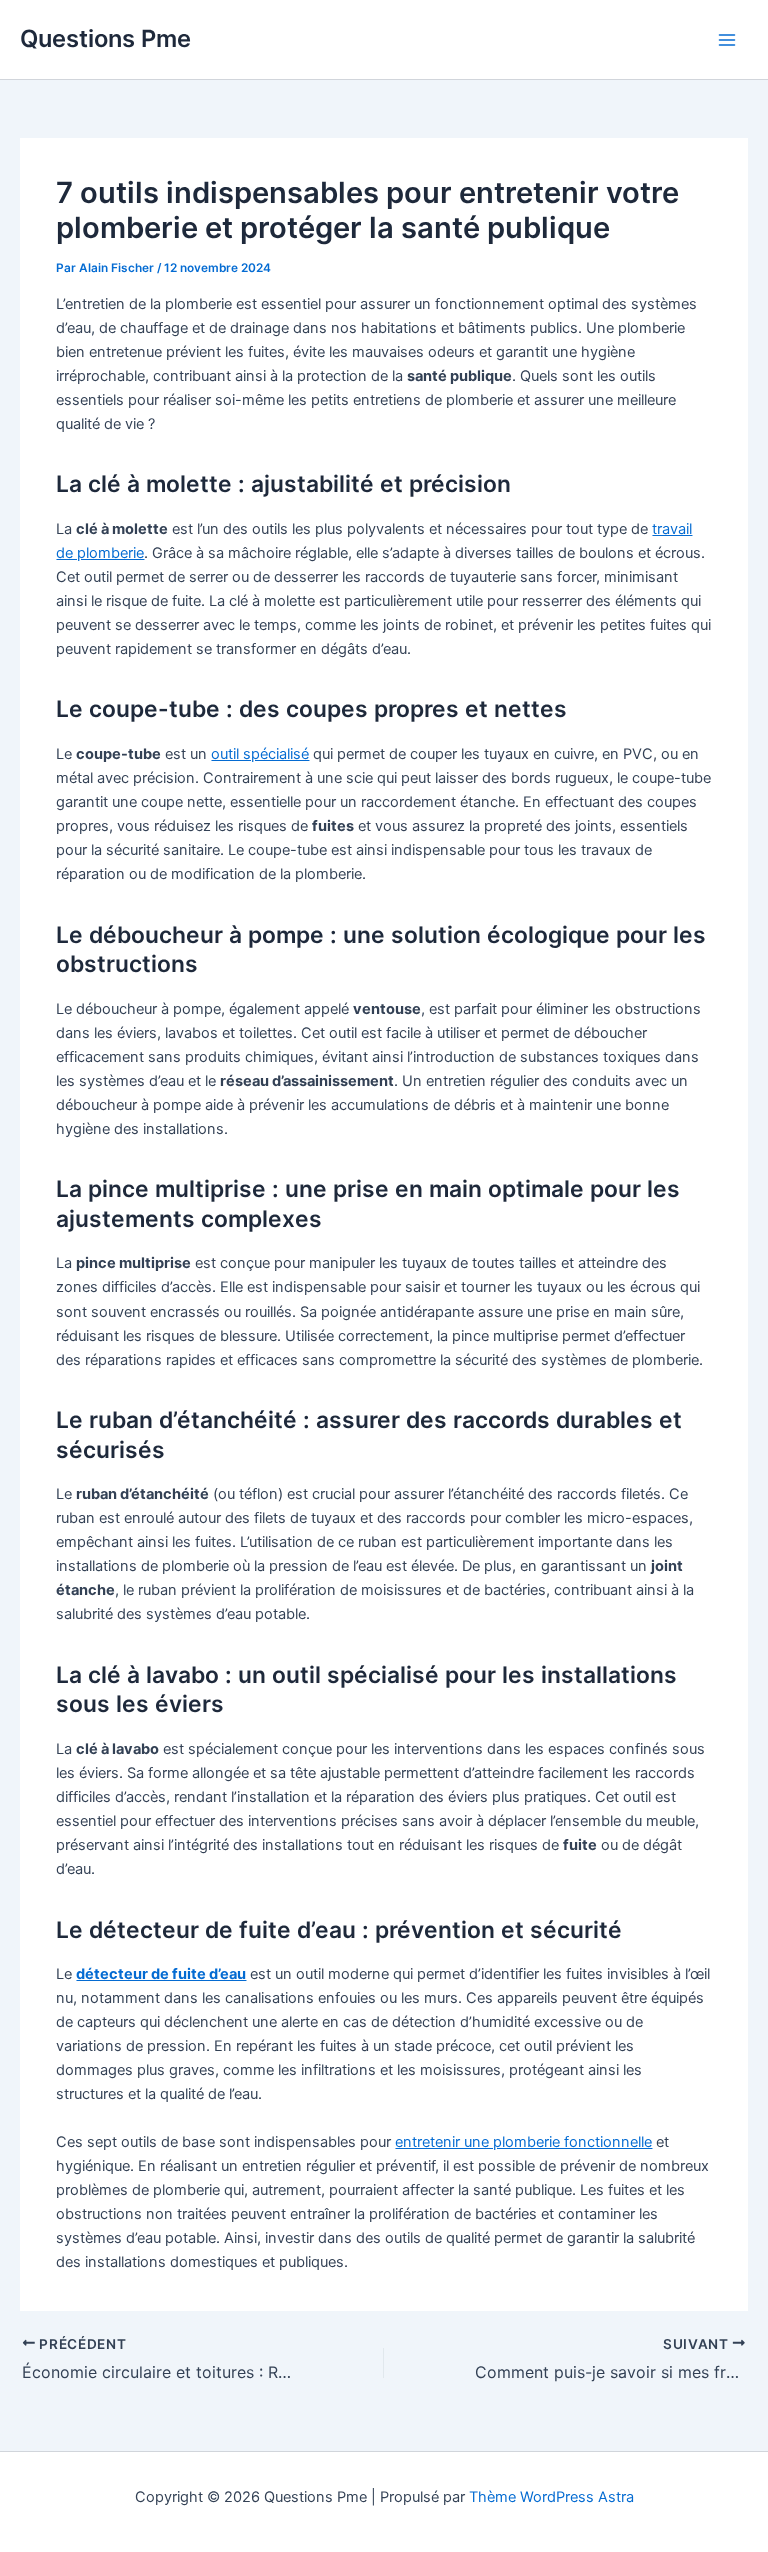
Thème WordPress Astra (551, 2497)
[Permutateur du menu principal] (727, 40)
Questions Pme (105, 38)
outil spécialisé (260, 754)
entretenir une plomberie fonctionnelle (523, 2142)
